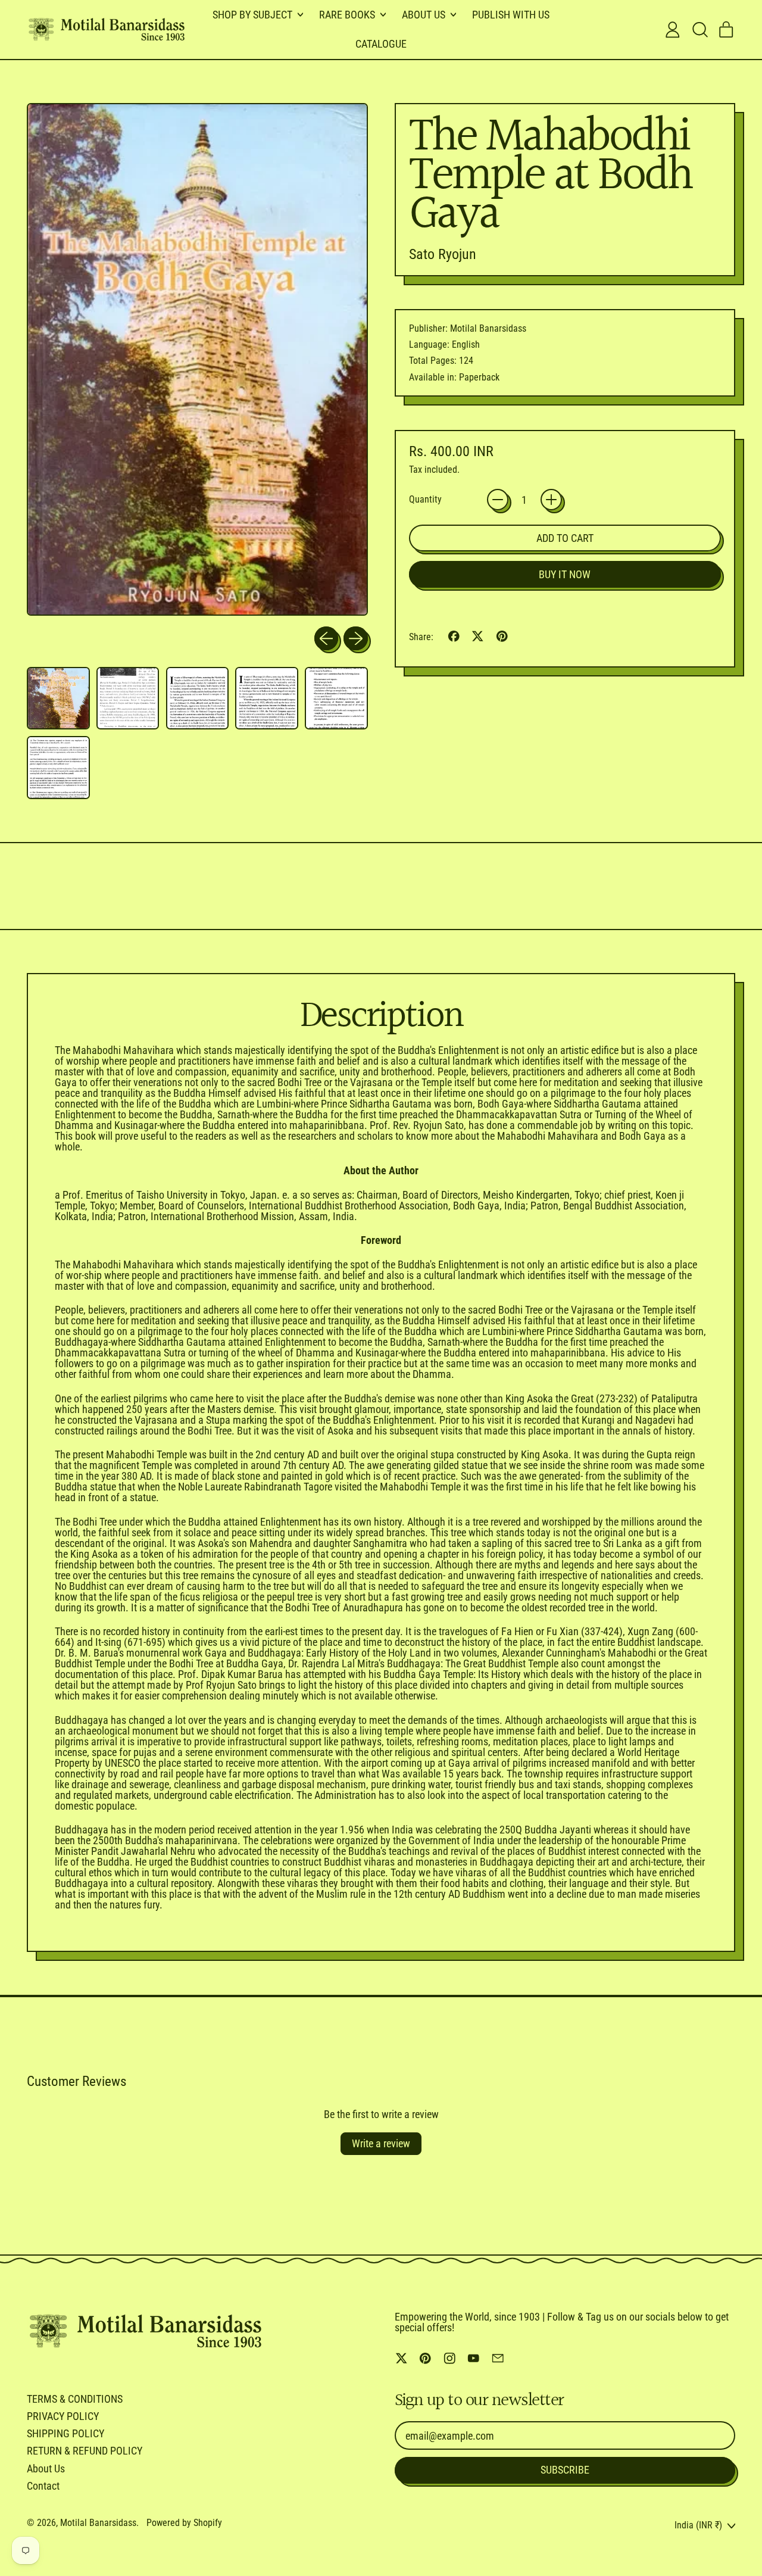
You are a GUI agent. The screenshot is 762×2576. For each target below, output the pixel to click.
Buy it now (565, 574)
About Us (46, 2469)
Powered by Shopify (184, 2523)
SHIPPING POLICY (65, 2433)
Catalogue (381, 44)
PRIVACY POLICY (63, 2416)
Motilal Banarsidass (98, 2523)
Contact (43, 2486)
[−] (498, 500)
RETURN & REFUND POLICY (85, 2451)
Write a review (381, 2143)
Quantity (425, 500)
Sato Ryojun (443, 254)
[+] (551, 500)
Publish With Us (511, 15)
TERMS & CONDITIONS (75, 2399)
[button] (699, 30)
